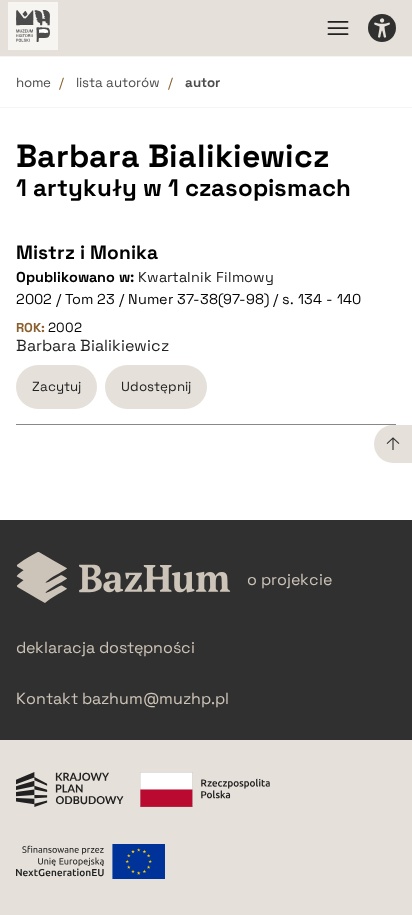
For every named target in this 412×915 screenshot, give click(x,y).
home (33, 82)
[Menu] (338, 28)
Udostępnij (156, 386)
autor (202, 82)
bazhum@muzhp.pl (155, 698)
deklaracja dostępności (105, 647)
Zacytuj (56, 386)
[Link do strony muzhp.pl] (33, 28)
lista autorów (118, 82)
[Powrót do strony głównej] (123, 579)
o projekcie (289, 579)
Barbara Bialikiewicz (92, 346)
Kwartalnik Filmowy (206, 277)
